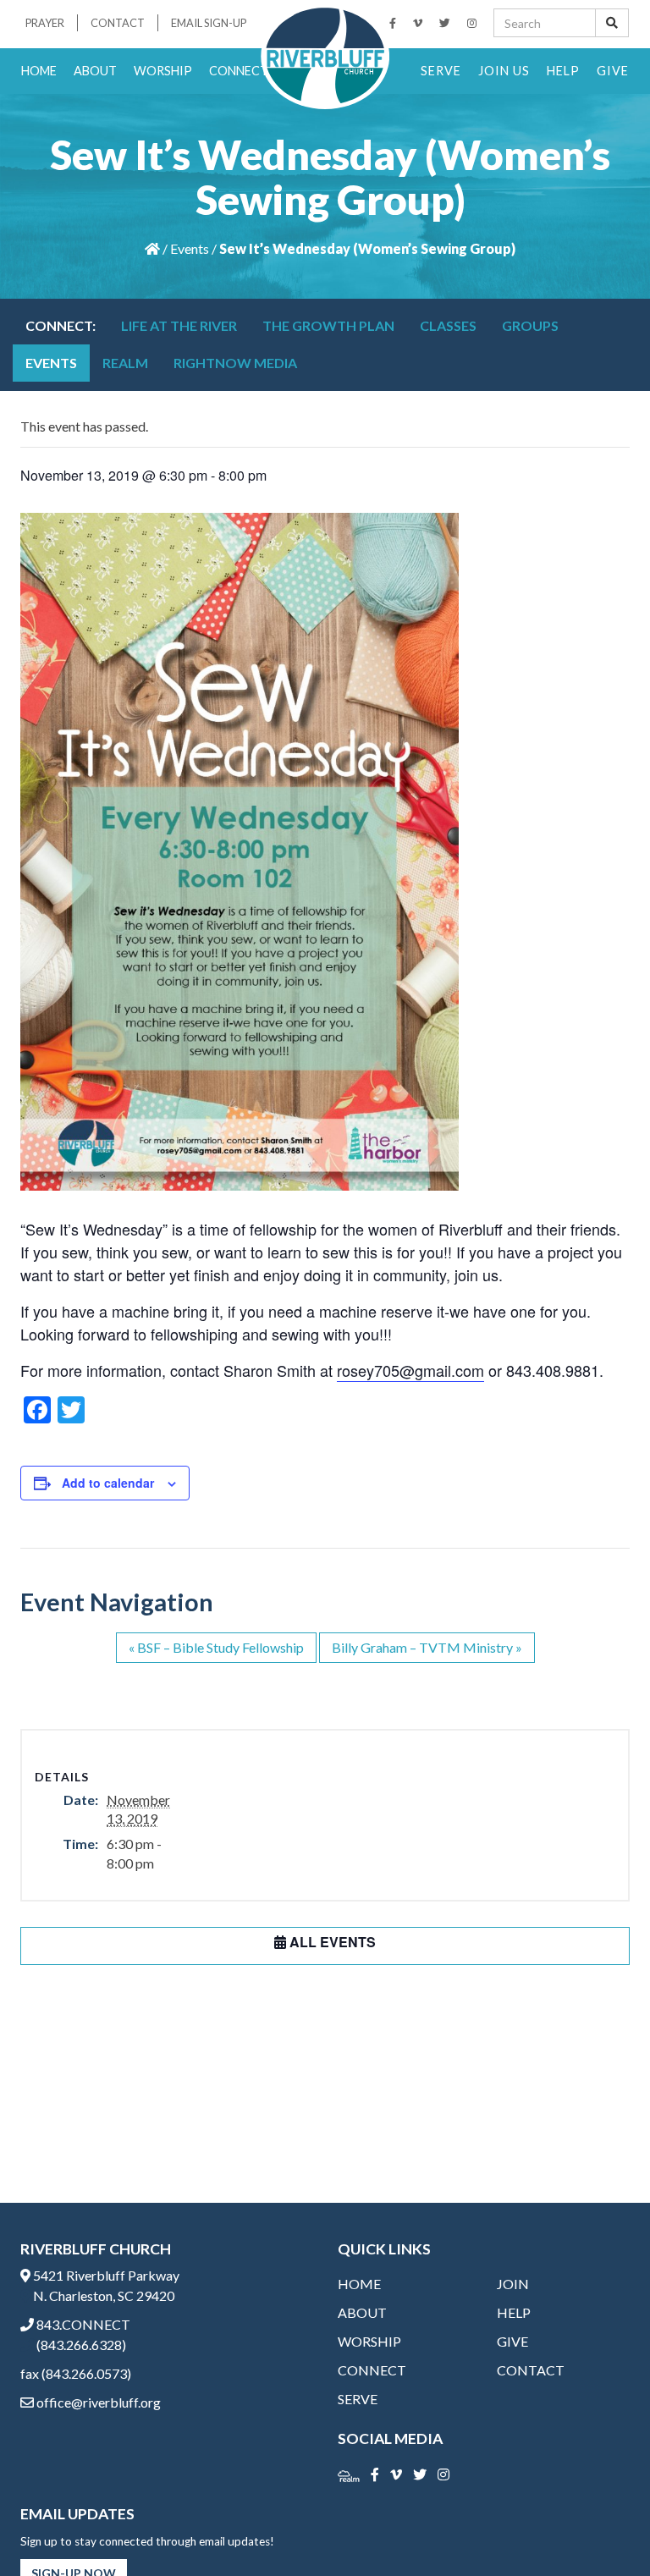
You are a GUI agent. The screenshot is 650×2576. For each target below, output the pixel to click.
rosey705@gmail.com (410, 1370)
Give (613, 71)
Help (563, 71)
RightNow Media (235, 363)
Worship (163, 71)
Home (39, 71)
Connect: (61, 325)
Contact (118, 23)
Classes (448, 325)
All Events (331, 1942)
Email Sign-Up (209, 23)
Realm (125, 363)
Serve (441, 71)
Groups (530, 325)
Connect (239, 71)
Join (513, 2284)
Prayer (45, 23)
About (95, 71)
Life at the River (179, 325)
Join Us (504, 71)
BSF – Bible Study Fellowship (216, 1647)
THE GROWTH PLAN (328, 325)
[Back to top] (603, 2529)
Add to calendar (108, 1483)
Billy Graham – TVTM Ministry (427, 1647)
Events (190, 248)
